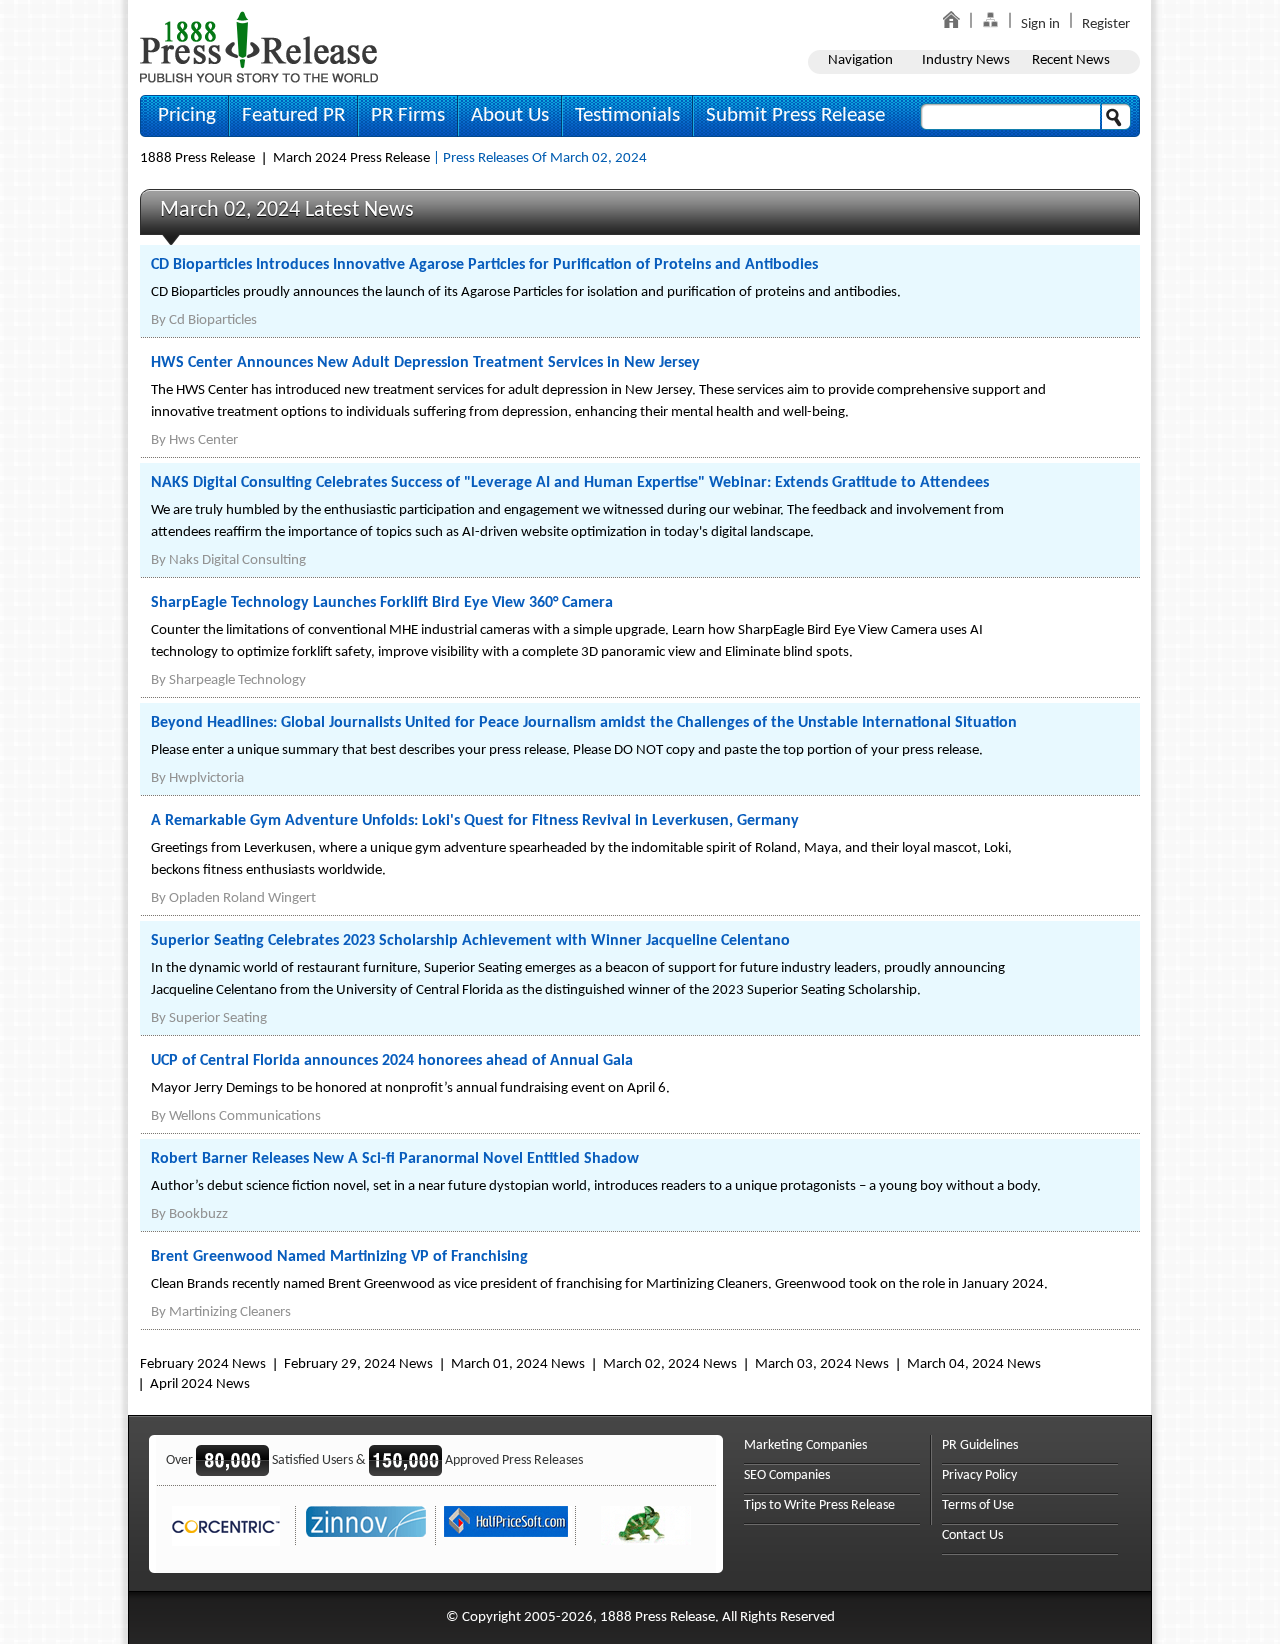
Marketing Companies (805, 1445)
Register (1106, 24)
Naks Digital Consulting (237, 560)
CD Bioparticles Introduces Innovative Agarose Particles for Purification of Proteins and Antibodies (484, 265)
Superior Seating (218, 1018)
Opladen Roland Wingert (242, 898)
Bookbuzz (198, 1214)
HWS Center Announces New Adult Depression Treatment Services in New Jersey (425, 363)
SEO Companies (787, 1475)
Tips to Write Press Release (819, 1505)
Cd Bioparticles (213, 320)
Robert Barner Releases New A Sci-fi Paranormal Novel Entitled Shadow (395, 1159)
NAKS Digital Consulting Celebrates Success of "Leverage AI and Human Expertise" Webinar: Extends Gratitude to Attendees (570, 483)
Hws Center (203, 440)
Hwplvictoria (206, 778)
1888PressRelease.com (259, 46)
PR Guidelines (980, 1445)
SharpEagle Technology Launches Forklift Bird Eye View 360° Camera (382, 603)
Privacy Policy (979, 1475)
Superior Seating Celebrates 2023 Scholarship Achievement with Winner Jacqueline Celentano (470, 941)
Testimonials (627, 115)
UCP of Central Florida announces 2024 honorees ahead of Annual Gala (392, 1061)
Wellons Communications (245, 1116)
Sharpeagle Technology (237, 680)
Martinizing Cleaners (230, 1312)
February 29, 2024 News (358, 1364)
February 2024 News (203, 1364)
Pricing (187, 115)
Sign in (1040, 24)
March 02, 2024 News (670, 1364)
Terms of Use (978, 1505)
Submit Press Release (795, 115)
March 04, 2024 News (974, 1364)
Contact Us (972, 1535)
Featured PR (293, 115)
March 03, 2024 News (822, 1364)
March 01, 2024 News (518, 1364)
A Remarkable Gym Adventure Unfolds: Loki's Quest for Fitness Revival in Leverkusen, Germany (475, 821)
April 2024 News (200, 1384)
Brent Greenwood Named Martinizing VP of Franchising (339, 1257)
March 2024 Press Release (351, 158)
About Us (510, 115)
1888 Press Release (197, 158)
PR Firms (408, 115)
